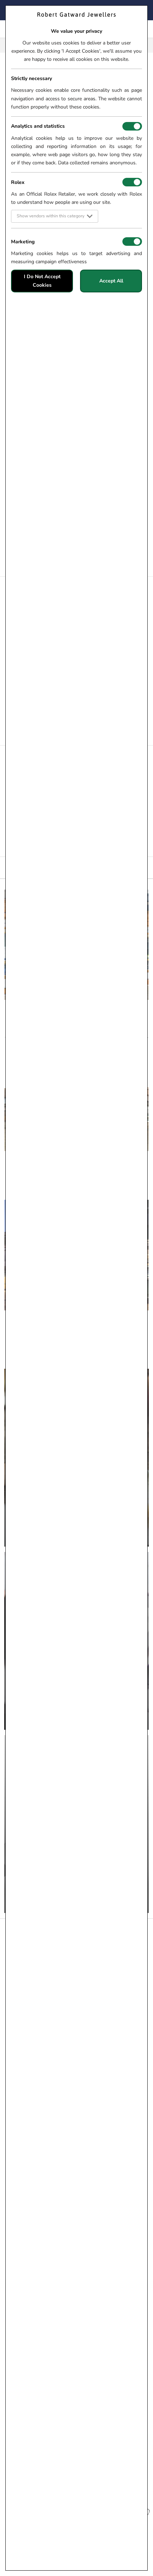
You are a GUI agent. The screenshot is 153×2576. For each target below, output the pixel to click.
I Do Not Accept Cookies (42, 281)
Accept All (111, 281)
